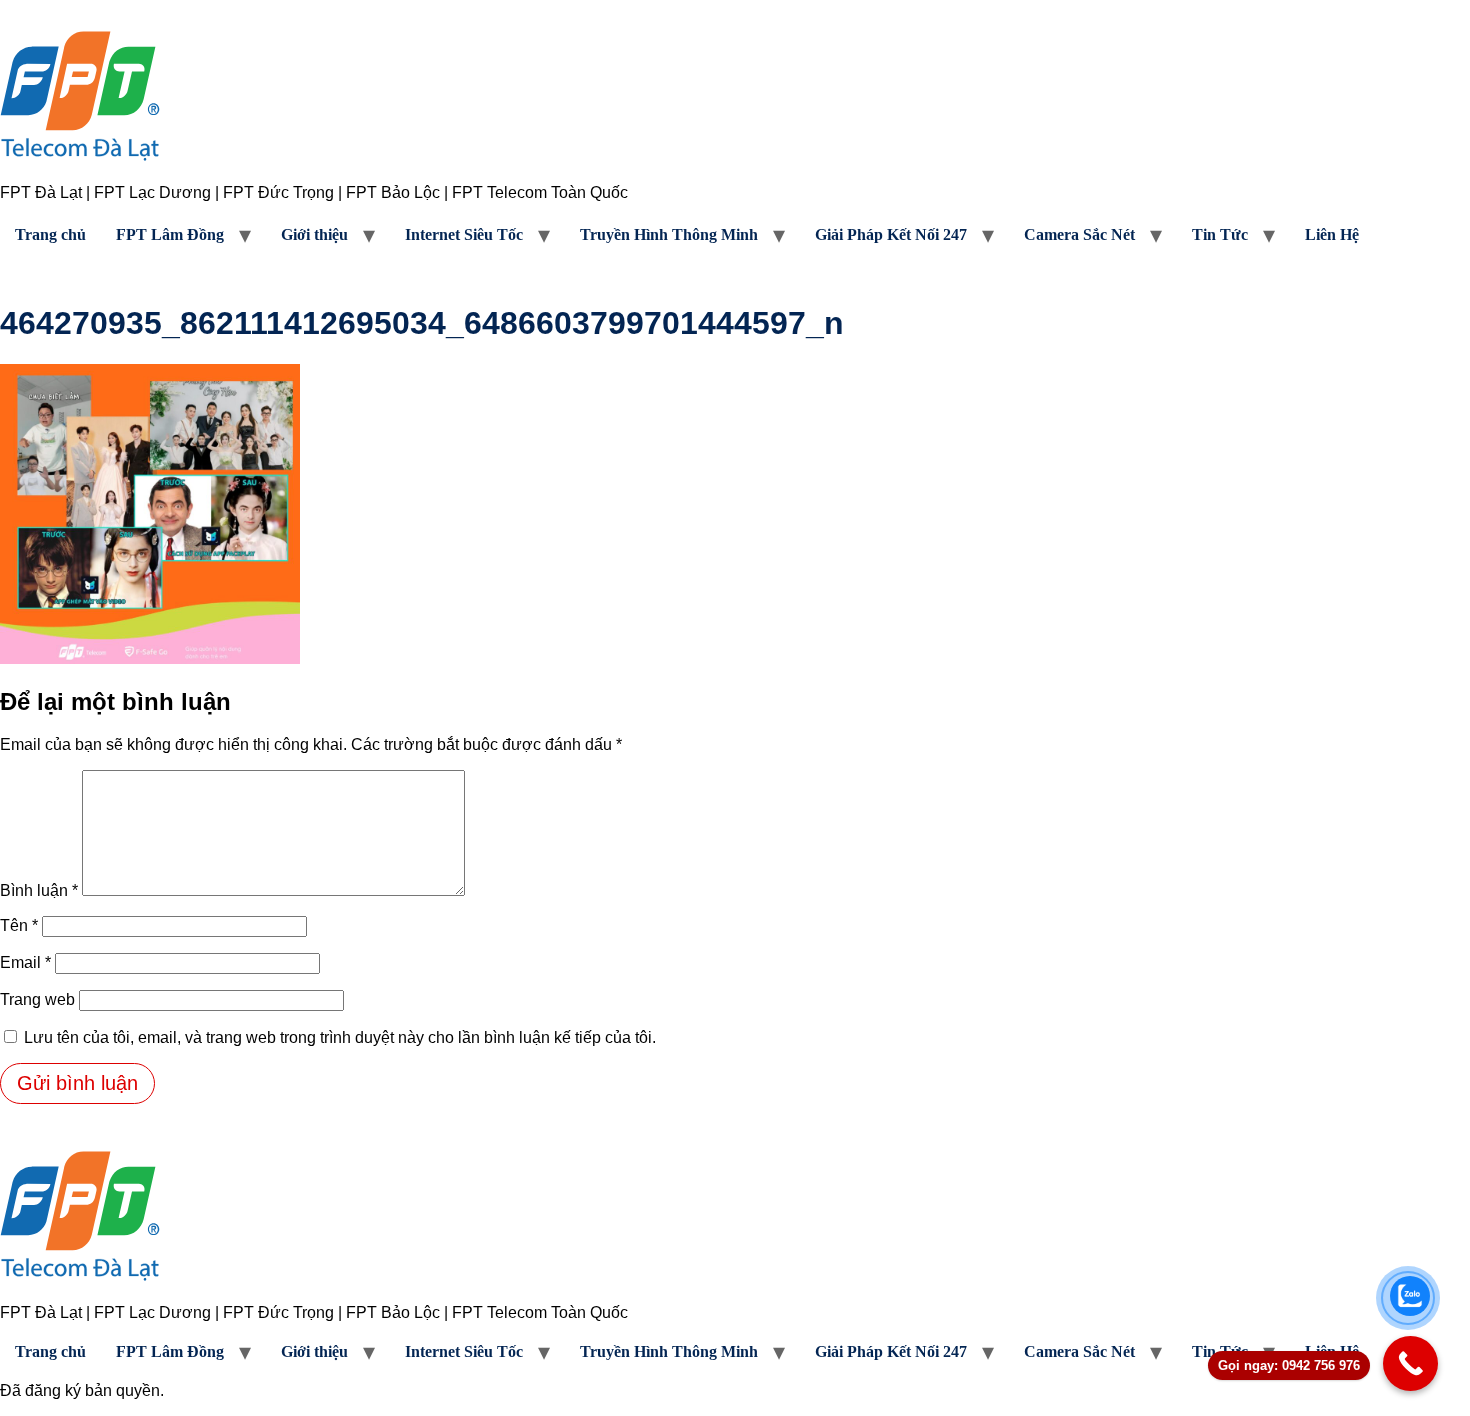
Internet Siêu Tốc (464, 234)
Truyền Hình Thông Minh (669, 234)
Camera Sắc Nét (1079, 234)
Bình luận (39, 890)
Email (25, 962)
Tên (19, 925)
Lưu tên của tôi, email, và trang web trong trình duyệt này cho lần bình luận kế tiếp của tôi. (340, 1037)
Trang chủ (50, 234)
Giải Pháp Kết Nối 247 (891, 234)
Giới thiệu (314, 234)
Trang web (37, 999)
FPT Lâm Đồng (170, 234)
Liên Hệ (1332, 234)
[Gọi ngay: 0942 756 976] (1410, 1363)
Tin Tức (1220, 234)
